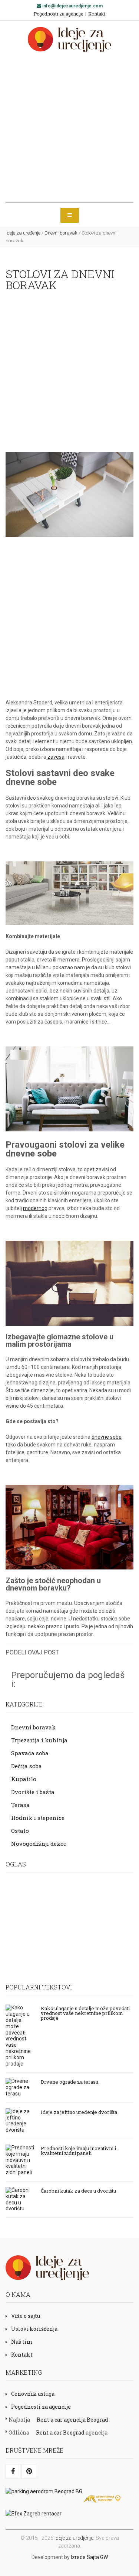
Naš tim (22, 2342)
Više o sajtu (26, 2316)
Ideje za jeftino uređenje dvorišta (79, 2112)
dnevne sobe (107, 1437)
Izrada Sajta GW (89, 2557)
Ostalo (20, 1831)
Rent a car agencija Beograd (72, 2420)
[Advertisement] (69, 127)
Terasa (20, 1805)
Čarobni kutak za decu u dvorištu (78, 2190)
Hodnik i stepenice (38, 1818)
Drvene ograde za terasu (69, 2081)
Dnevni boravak (61, 233)
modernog (35, 1208)
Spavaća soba (30, 1753)
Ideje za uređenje (23, 233)
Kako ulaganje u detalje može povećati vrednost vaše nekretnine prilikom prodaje (85, 2013)
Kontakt (97, 14)
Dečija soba (27, 1766)
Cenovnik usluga (33, 2394)
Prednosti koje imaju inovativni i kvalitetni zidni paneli (78, 2150)
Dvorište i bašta (33, 1792)
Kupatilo (24, 1779)
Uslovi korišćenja (34, 2329)
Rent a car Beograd (60, 2432)
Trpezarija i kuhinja (39, 1740)
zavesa (55, 757)
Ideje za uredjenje (74, 2538)
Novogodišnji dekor (39, 1844)
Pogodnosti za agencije (58, 14)
